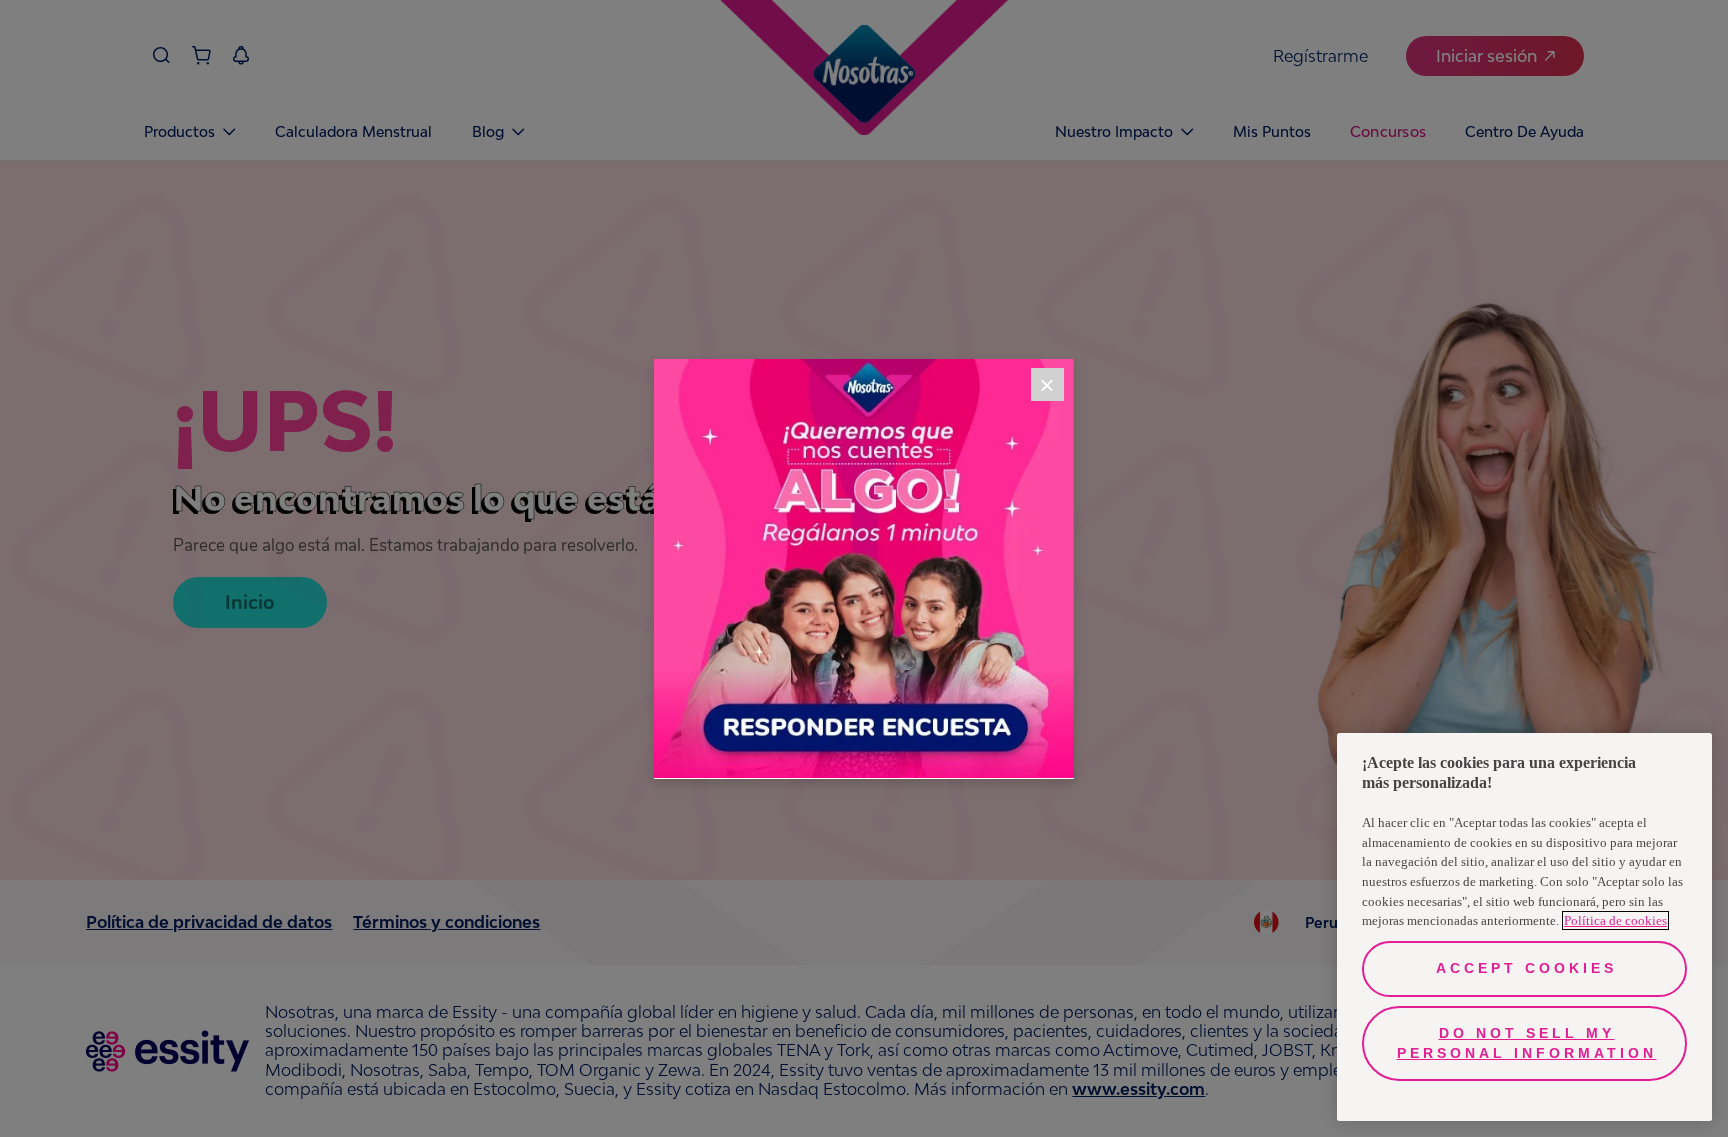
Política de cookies (1615, 920)
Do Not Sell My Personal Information (1527, 1043)
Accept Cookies (1526, 968)
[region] (1524, 927)
